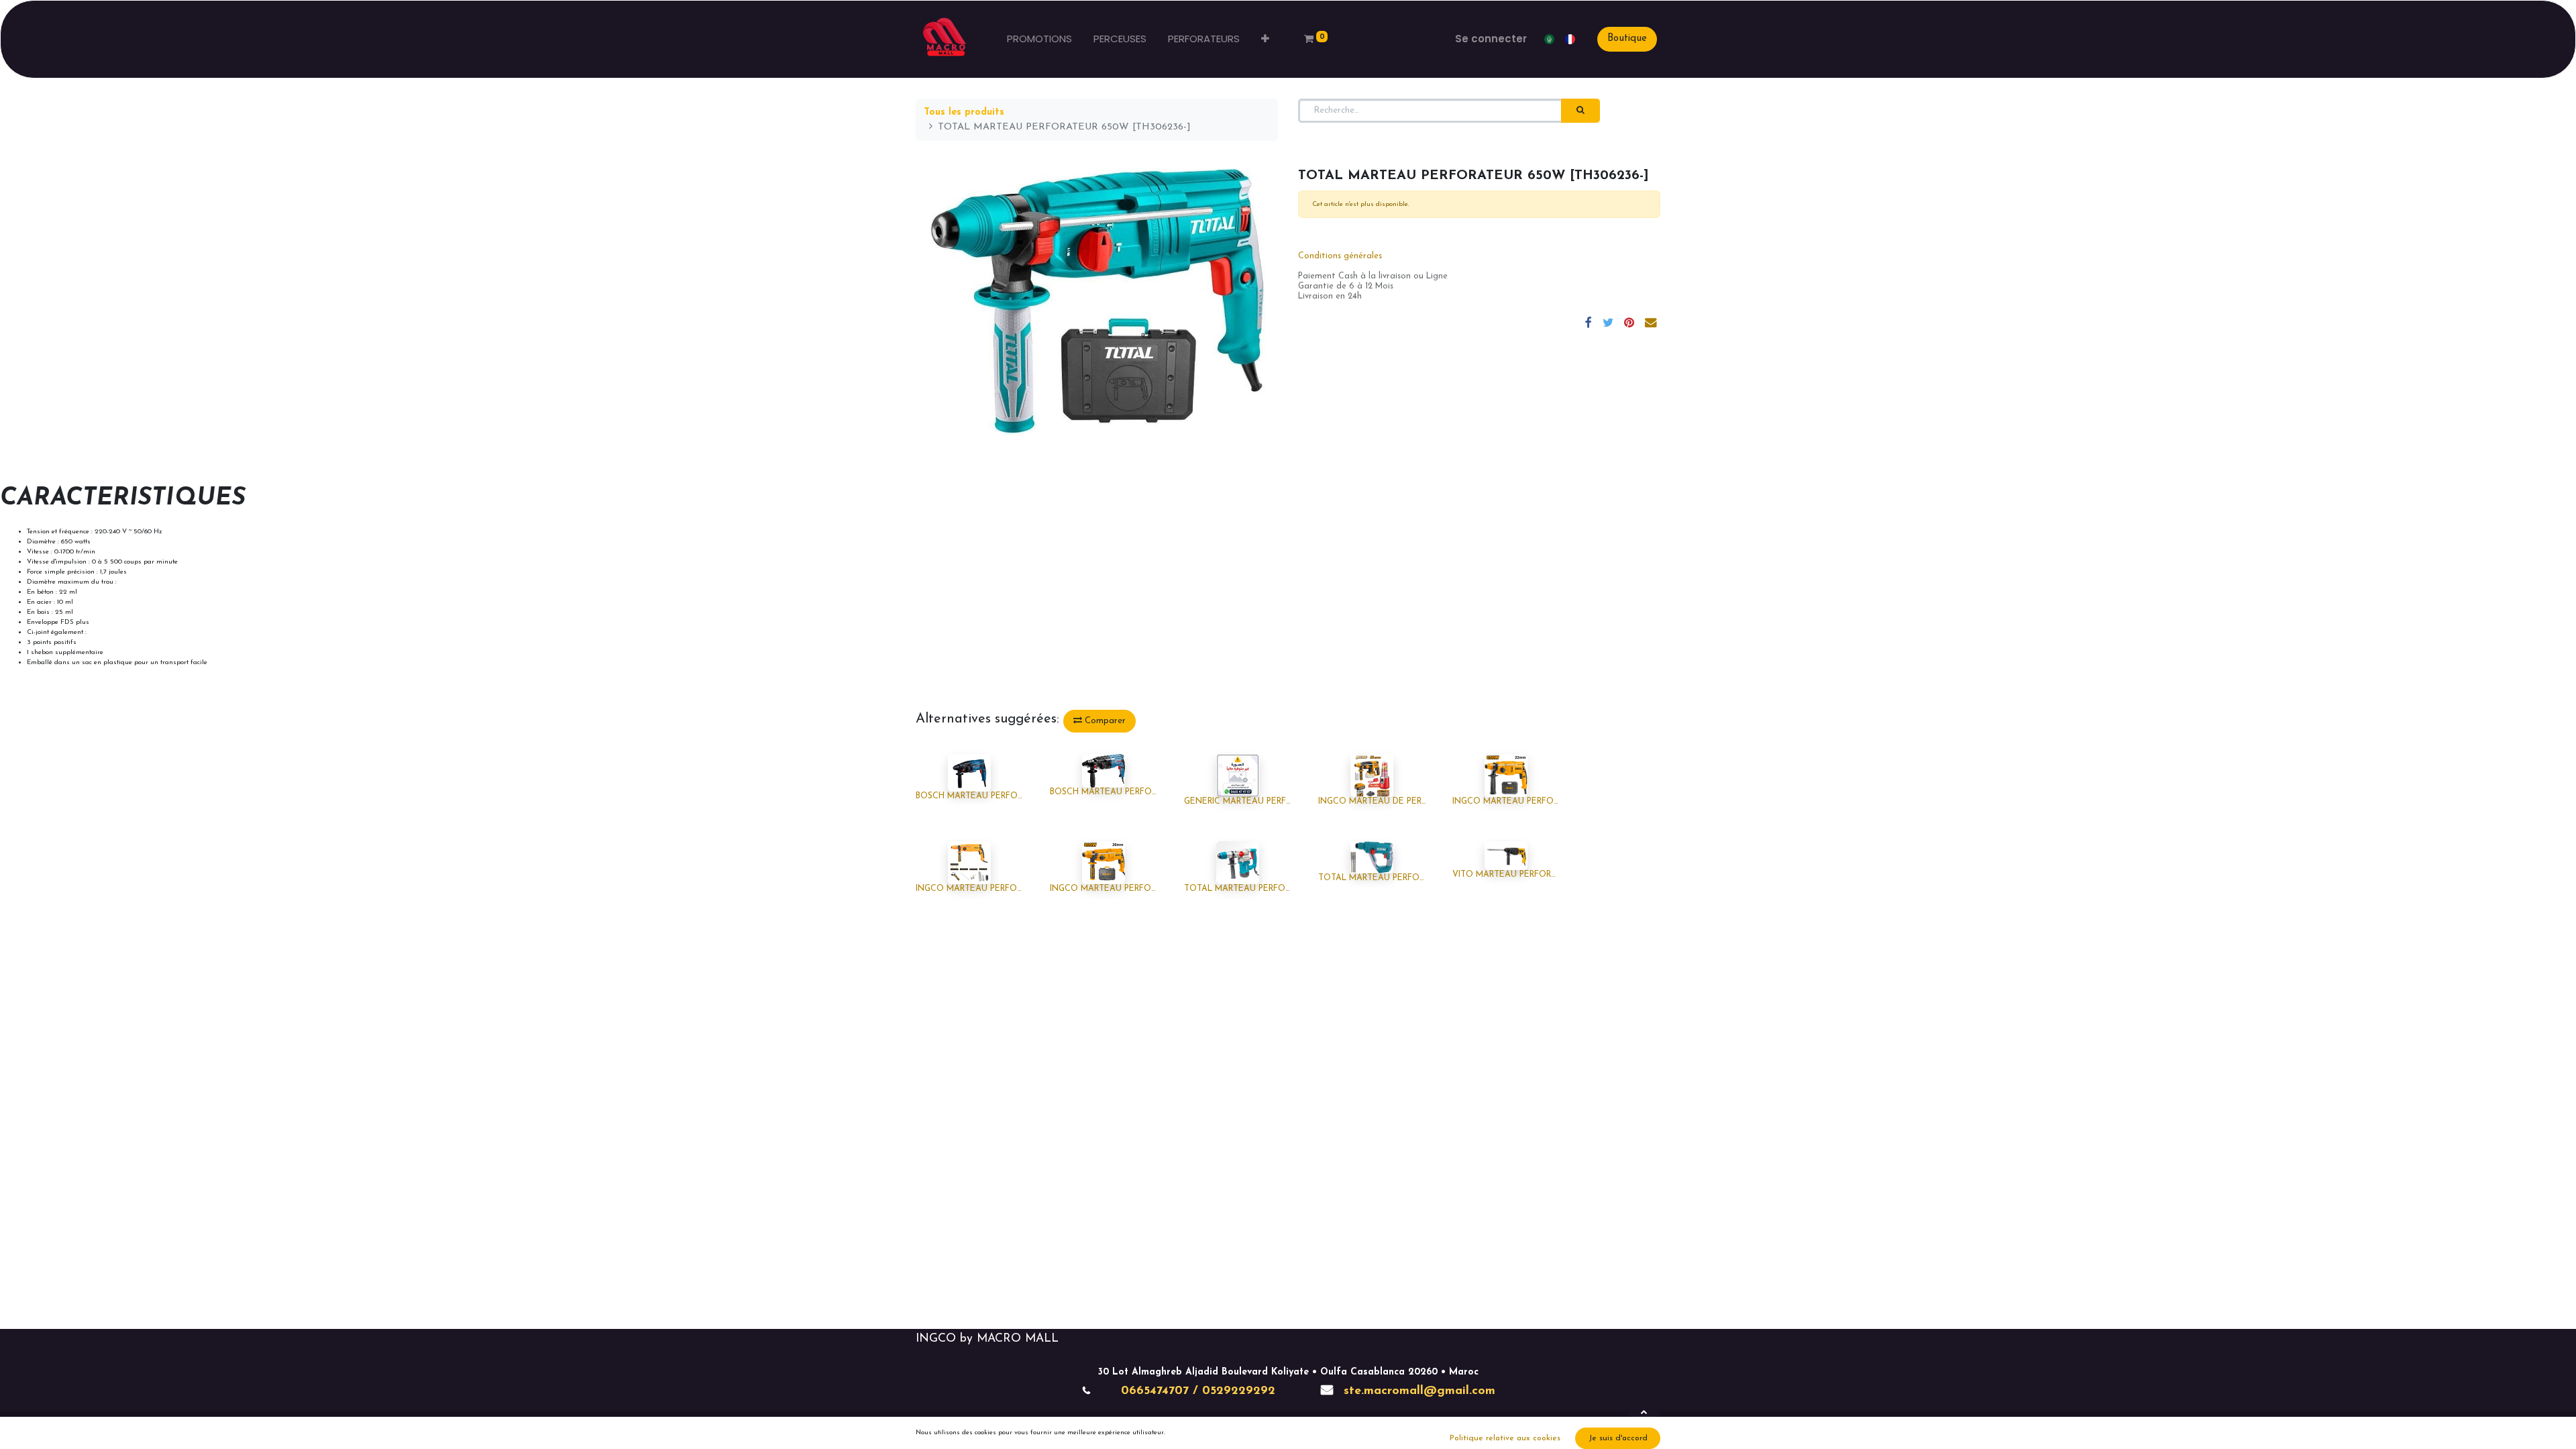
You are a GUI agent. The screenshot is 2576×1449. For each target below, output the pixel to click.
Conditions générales (1340, 256)
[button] (1265, 39)
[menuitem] (1039, 39)
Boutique (1627, 39)
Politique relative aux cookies (1505, 1438)
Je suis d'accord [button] (1618, 1438)
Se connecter (1491, 39)
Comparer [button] (1104, 721)
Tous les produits (964, 112)
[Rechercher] (1580, 111)
